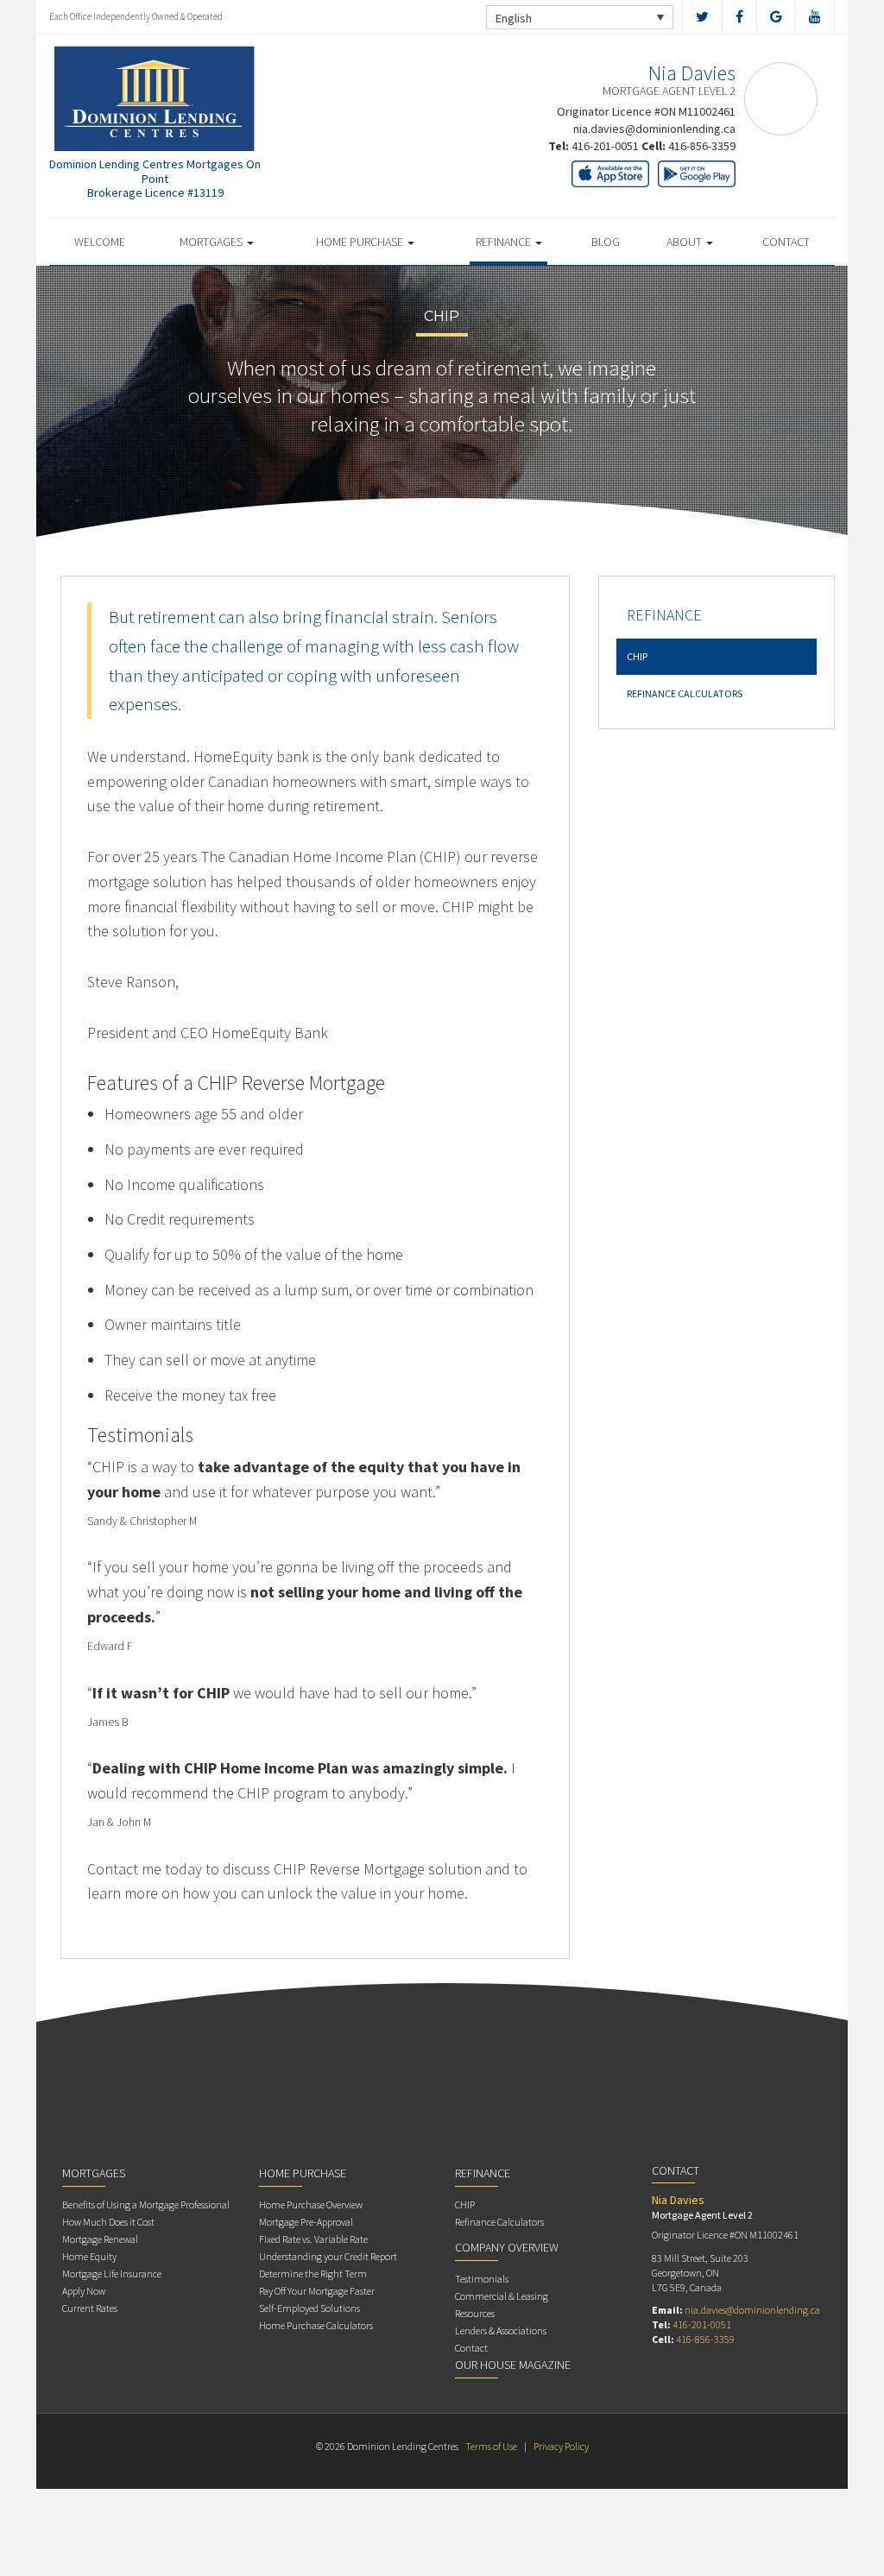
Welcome (100, 242)
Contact (786, 242)
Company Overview (507, 2247)
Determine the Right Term (313, 2274)
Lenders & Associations (501, 2330)
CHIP (637, 656)
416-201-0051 (605, 146)
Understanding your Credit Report (328, 2256)
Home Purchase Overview (311, 2204)
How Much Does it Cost (108, 2222)
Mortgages (212, 242)
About (685, 242)
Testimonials (482, 2279)
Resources (475, 2313)
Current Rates (90, 2308)
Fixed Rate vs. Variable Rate (313, 2239)
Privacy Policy (561, 2446)
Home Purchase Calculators (316, 2325)
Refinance (505, 242)
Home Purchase (361, 242)
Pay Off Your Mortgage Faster (317, 2291)
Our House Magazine (513, 2365)
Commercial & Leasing (502, 2296)
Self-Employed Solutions (309, 2308)
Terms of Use (491, 2446)
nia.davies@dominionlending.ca (654, 129)
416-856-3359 (702, 146)
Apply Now (84, 2291)
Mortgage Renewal (100, 2239)
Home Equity (89, 2256)
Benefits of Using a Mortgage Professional (146, 2204)
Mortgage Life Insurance (112, 2274)
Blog (606, 242)
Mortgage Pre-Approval (306, 2222)
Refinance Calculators (685, 693)
